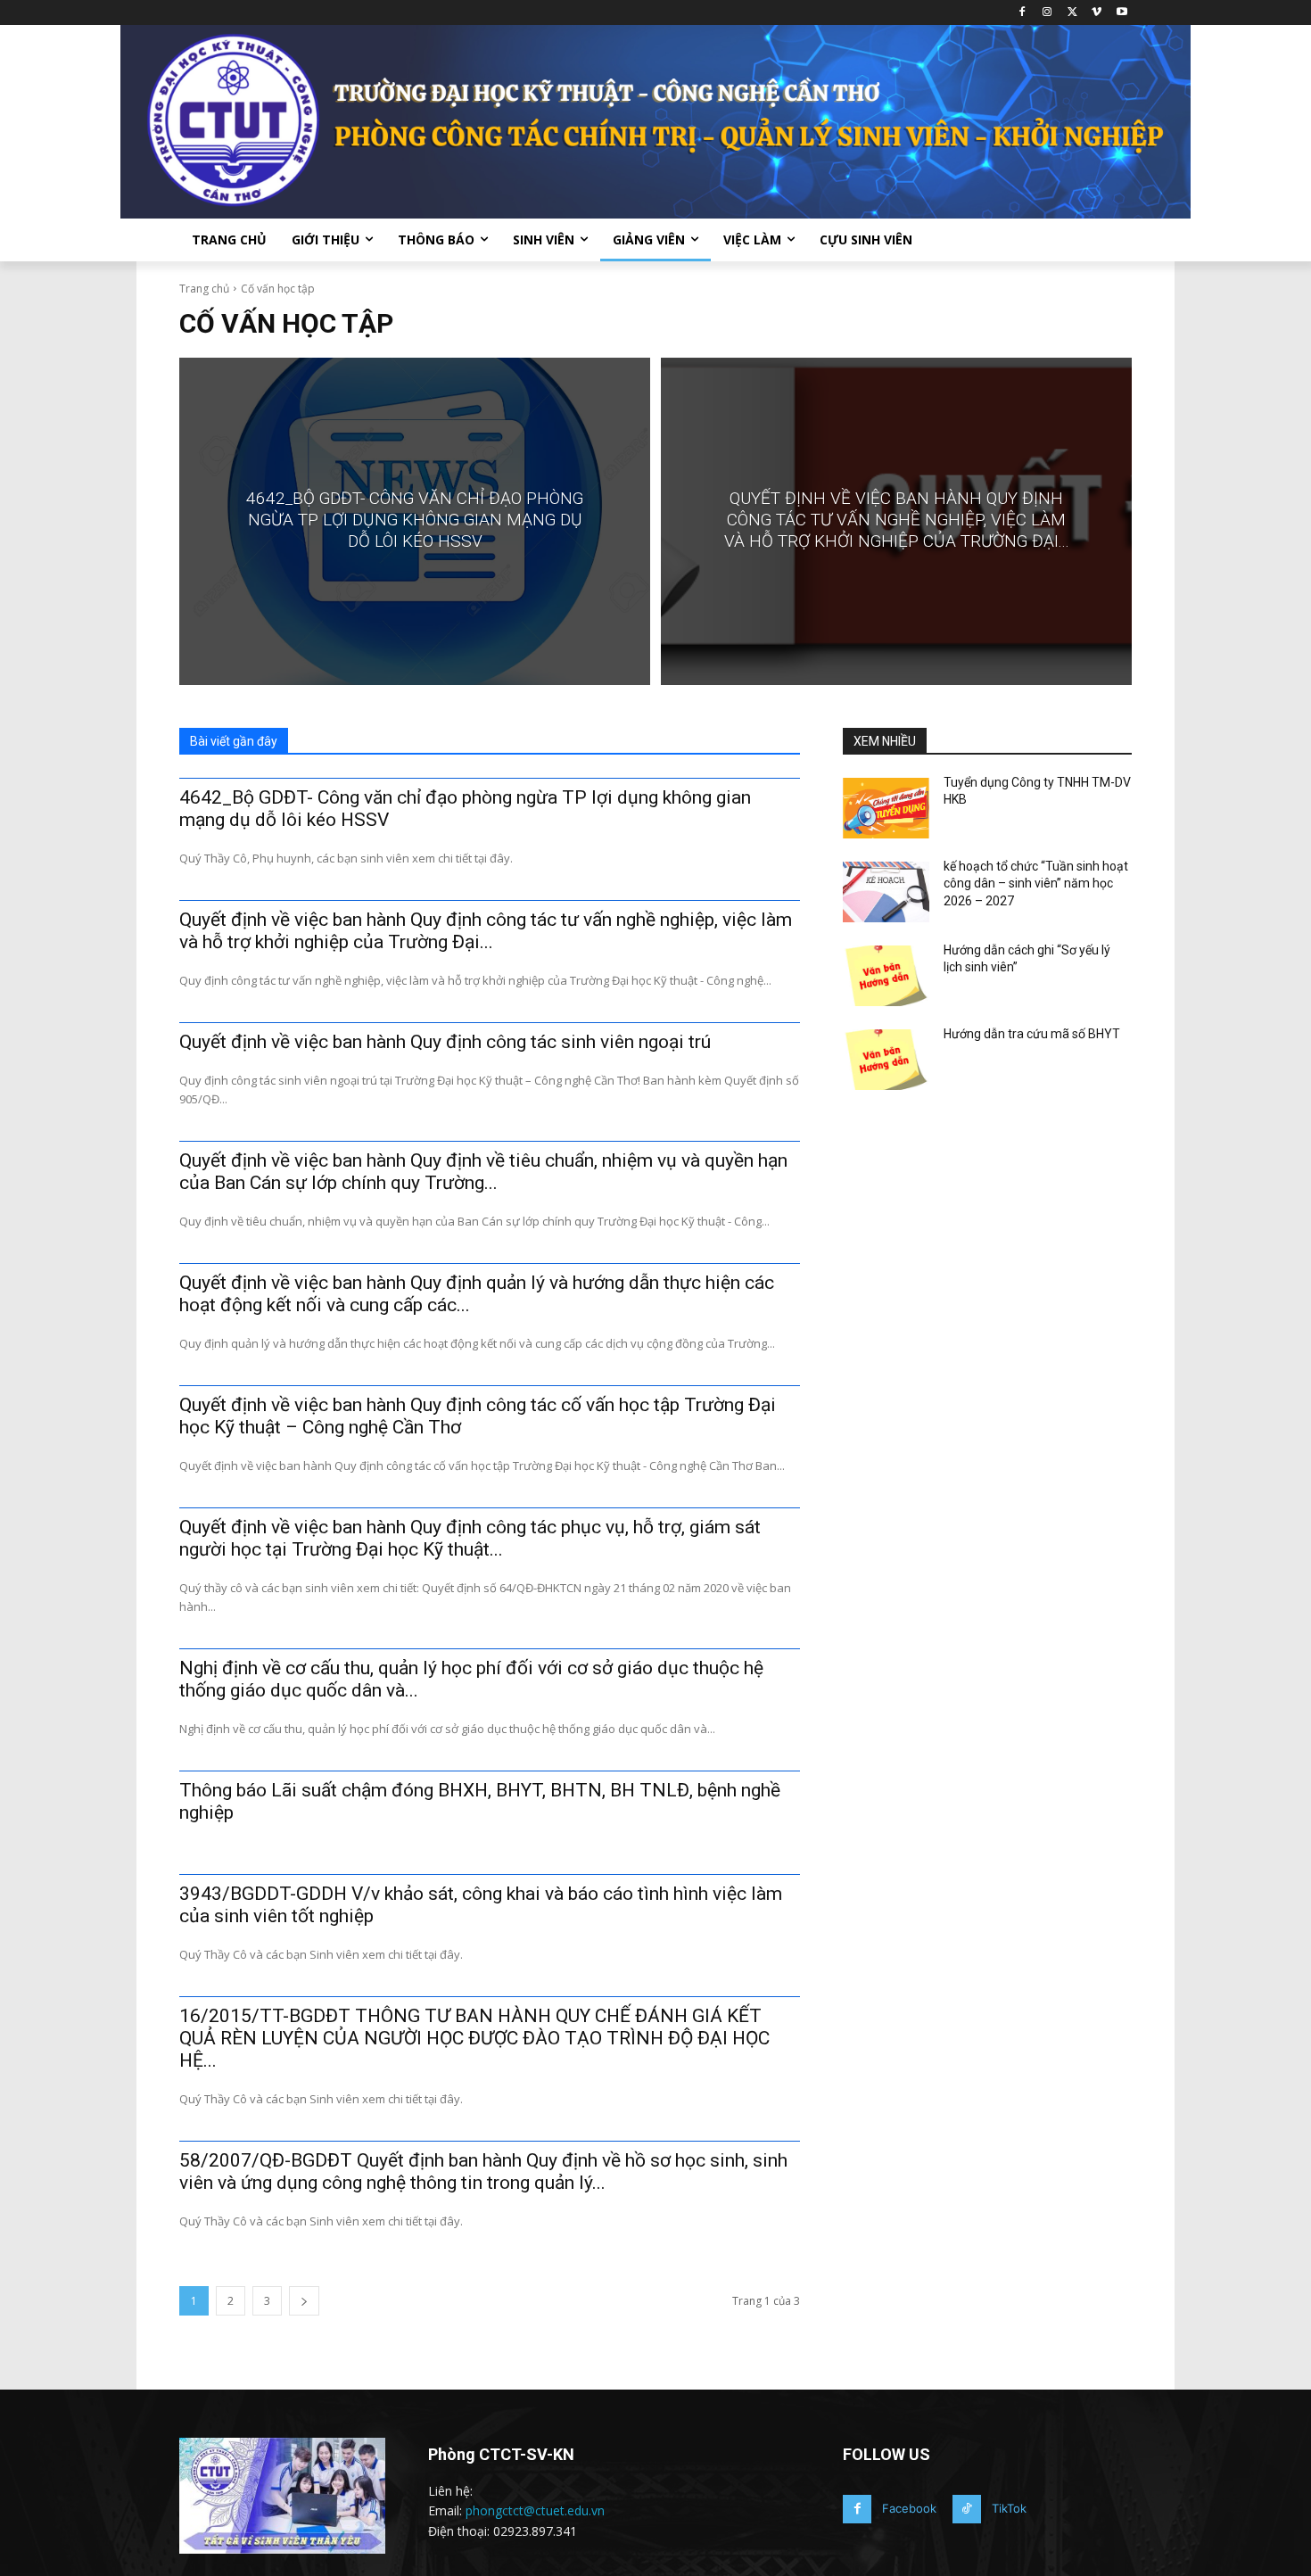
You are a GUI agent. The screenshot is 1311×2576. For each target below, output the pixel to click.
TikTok (1009, 2508)
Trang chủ (204, 289)
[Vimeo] (1097, 13)
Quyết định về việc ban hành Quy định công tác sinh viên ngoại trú (445, 1042)
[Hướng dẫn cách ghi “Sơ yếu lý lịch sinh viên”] (886, 976)
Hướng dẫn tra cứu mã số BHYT (1032, 1034)
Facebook (909, 2508)
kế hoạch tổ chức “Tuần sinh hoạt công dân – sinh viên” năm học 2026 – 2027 (1036, 883)
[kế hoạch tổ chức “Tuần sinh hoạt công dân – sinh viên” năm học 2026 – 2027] (886, 892)
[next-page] (304, 2301)
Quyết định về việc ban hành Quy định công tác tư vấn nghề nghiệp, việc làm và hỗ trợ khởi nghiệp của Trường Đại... (486, 931)
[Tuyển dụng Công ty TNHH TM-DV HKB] (886, 808)
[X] (1072, 13)
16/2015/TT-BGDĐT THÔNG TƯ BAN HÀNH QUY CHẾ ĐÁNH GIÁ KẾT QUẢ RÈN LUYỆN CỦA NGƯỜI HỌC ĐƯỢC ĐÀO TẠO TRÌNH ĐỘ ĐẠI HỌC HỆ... (474, 2038)
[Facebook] (1022, 13)
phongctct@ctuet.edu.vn (535, 2510)
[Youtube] (1121, 13)
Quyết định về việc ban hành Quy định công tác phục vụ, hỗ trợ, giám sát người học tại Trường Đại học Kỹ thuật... (470, 1538)
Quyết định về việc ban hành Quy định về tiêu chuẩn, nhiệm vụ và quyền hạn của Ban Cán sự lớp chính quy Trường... (483, 1172)
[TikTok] (967, 2509)
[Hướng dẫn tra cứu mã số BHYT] (886, 1060)
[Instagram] (1047, 13)
